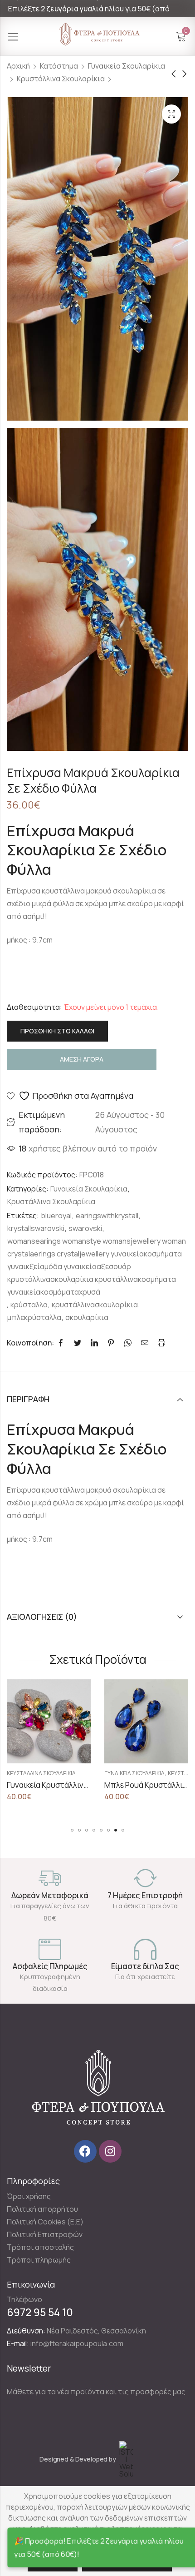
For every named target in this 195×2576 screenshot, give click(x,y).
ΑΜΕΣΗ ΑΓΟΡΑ (82, 1059)
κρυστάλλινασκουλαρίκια (95, 1305)
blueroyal (56, 1216)
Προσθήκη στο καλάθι (57, 1031)
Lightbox (171, 114)
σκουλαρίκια (87, 1317)
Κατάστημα (59, 66)
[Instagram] (110, 2151)
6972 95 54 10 (40, 2312)
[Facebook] (85, 2151)
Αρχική (18, 66)
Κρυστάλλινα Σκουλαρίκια (61, 79)
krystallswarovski (36, 1228)
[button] (72, 1830)
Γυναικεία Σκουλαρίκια (127, 66)
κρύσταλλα (29, 1305)
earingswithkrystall (107, 1216)
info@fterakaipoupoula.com (77, 2343)
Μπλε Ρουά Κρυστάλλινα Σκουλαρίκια (117, 1785)
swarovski (85, 1228)
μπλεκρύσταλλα (34, 1317)
